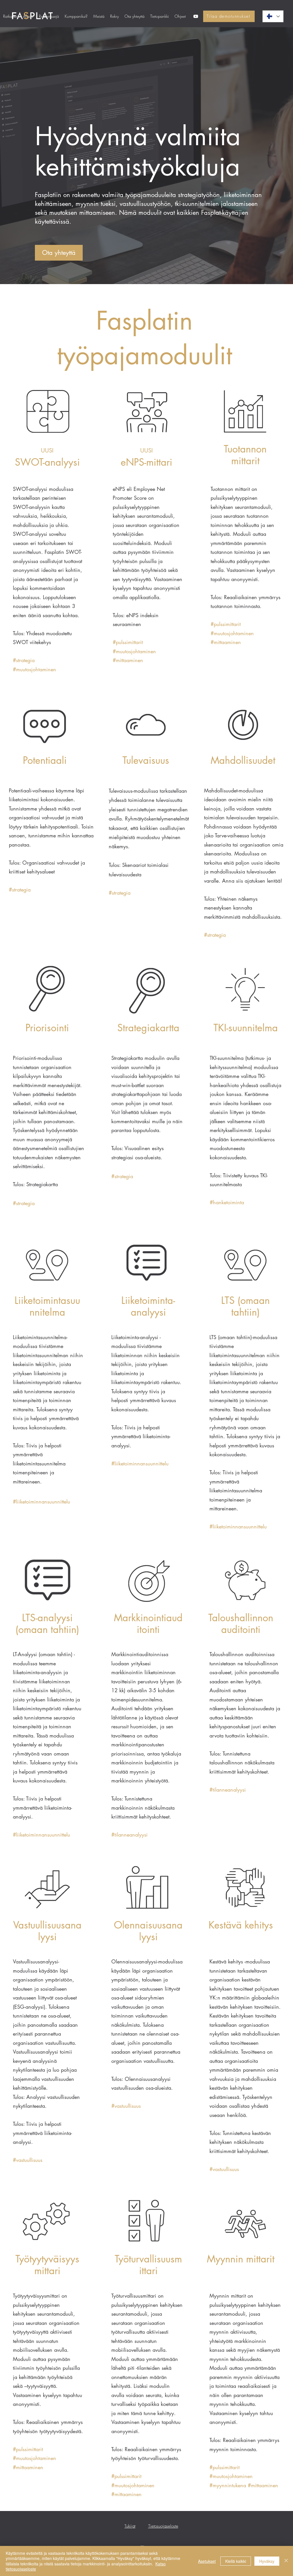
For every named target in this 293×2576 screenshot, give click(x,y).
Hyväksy (267, 2561)
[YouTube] (196, 16)
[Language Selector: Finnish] (273, 16)
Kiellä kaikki (236, 2561)
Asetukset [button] (207, 2561)
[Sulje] (286, 2561)
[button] (49, 16)
